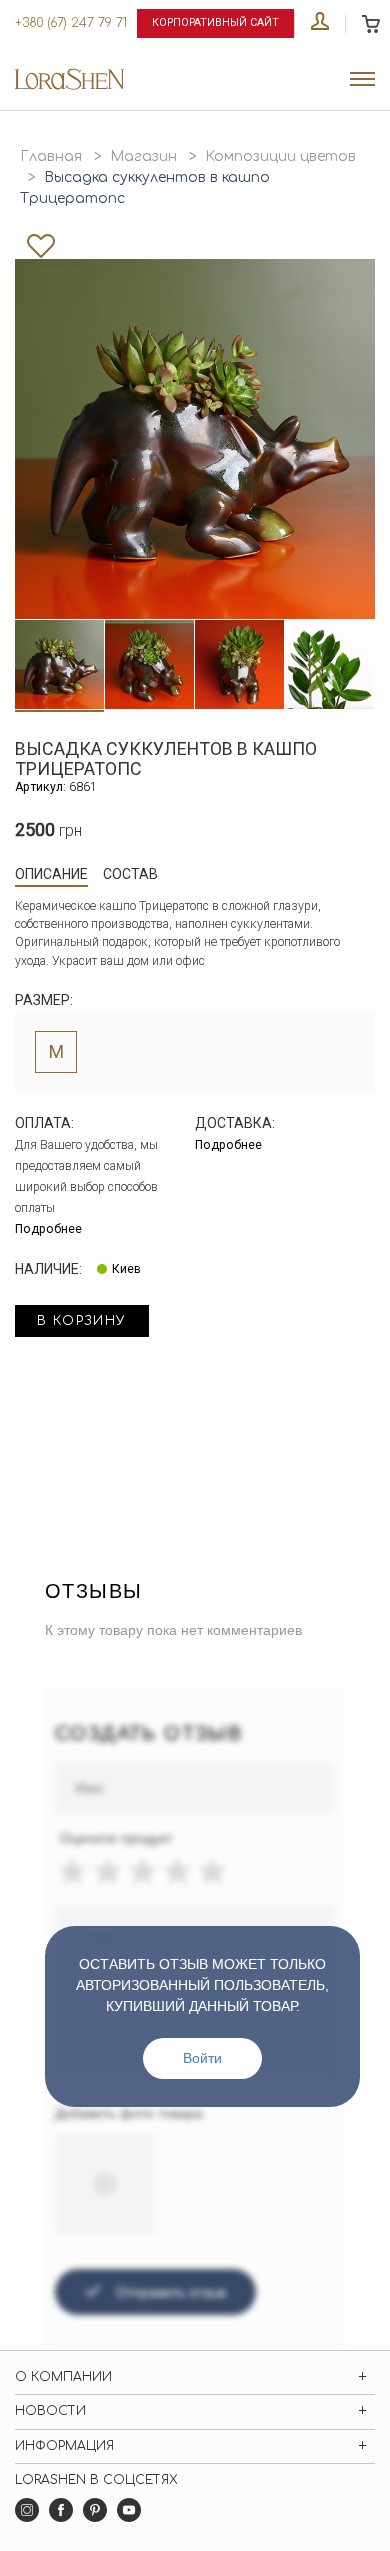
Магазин (143, 156)
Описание (51, 874)
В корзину (82, 1321)
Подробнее (48, 1229)
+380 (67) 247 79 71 (71, 23)
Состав (130, 874)
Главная (51, 156)
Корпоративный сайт (215, 22)
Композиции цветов (280, 156)
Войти (202, 2058)
